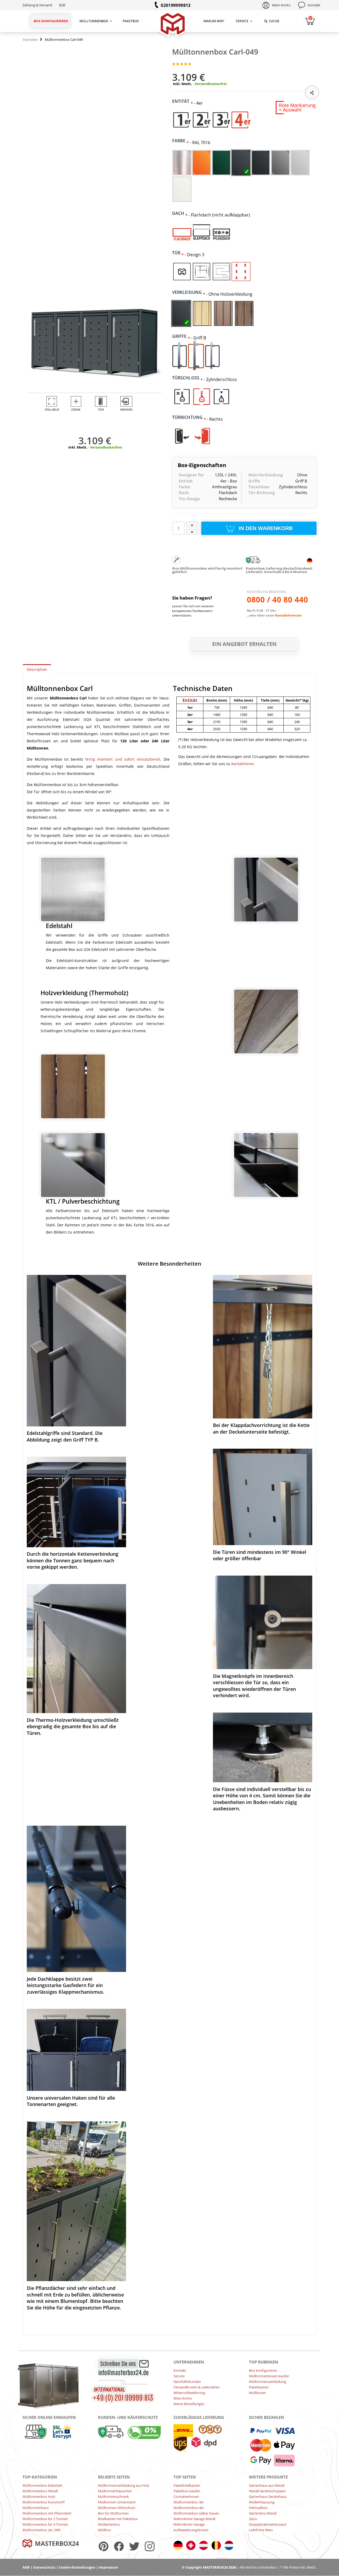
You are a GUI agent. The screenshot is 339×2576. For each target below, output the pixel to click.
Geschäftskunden (187, 2382)
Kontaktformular (288, 615)
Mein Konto (281, 5)
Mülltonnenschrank (113, 2497)
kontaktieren (243, 764)
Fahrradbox (258, 2508)
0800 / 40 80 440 (277, 600)
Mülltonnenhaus (36, 2508)
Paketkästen (259, 2387)
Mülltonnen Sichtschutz (117, 2508)
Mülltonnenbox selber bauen (196, 2513)
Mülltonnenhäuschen (115, 2491)
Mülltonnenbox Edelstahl (42, 2485)
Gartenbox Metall (263, 2513)
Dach (180, 213)
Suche (274, 21)
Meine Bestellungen (189, 2404)
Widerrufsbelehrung (189, 2393)
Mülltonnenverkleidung (267, 2382)
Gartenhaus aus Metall (267, 2485)
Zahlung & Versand (37, 5)
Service (242, 21)
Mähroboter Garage (189, 2524)
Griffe (181, 336)
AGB (26, 2567)
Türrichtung (189, 417)
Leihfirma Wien (261, 2530)
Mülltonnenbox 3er (189, 2502)
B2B (62, 5)
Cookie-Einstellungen (77, 2567)
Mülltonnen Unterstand (117, 2502)
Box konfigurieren (51, 21)
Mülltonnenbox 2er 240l (41, 2530)
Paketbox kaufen (187, 2491)
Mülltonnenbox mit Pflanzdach (47, 2513)
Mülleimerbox (109, 2524)
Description (37, 669)
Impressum (108, 2567)
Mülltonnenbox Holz (39, 2497)
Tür (178, 253)
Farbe (181, 141)
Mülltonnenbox (94, 21)
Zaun (253, 2519)
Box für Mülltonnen (113, 2513)
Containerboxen (186, 2497)
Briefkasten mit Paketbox (118, 2519)
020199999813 (176, 5)
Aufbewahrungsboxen (191, 2530)
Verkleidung (189, 292)
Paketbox (131, 21)
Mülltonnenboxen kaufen (269, 2376)
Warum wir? (214, 21)
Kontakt (314, 5)
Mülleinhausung (262, 2502)
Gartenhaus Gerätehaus (268, 2497)
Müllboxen (257, 2393)
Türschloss (188, 378)
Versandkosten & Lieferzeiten (197, 2387)
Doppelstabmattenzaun (268, 2524)
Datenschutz (44, 2567)
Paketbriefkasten (187, 2485)
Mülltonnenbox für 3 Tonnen (45, 2524)
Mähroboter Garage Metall (194, 2519)
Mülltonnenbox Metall (40, 2491)
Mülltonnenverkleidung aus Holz (124, 2485)
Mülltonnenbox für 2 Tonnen (45, 2519)
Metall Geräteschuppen (267, 2491)
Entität (183, 101)
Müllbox (104, 2530)
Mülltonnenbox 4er (189, 2508)
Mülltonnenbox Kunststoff (44, 2502)
